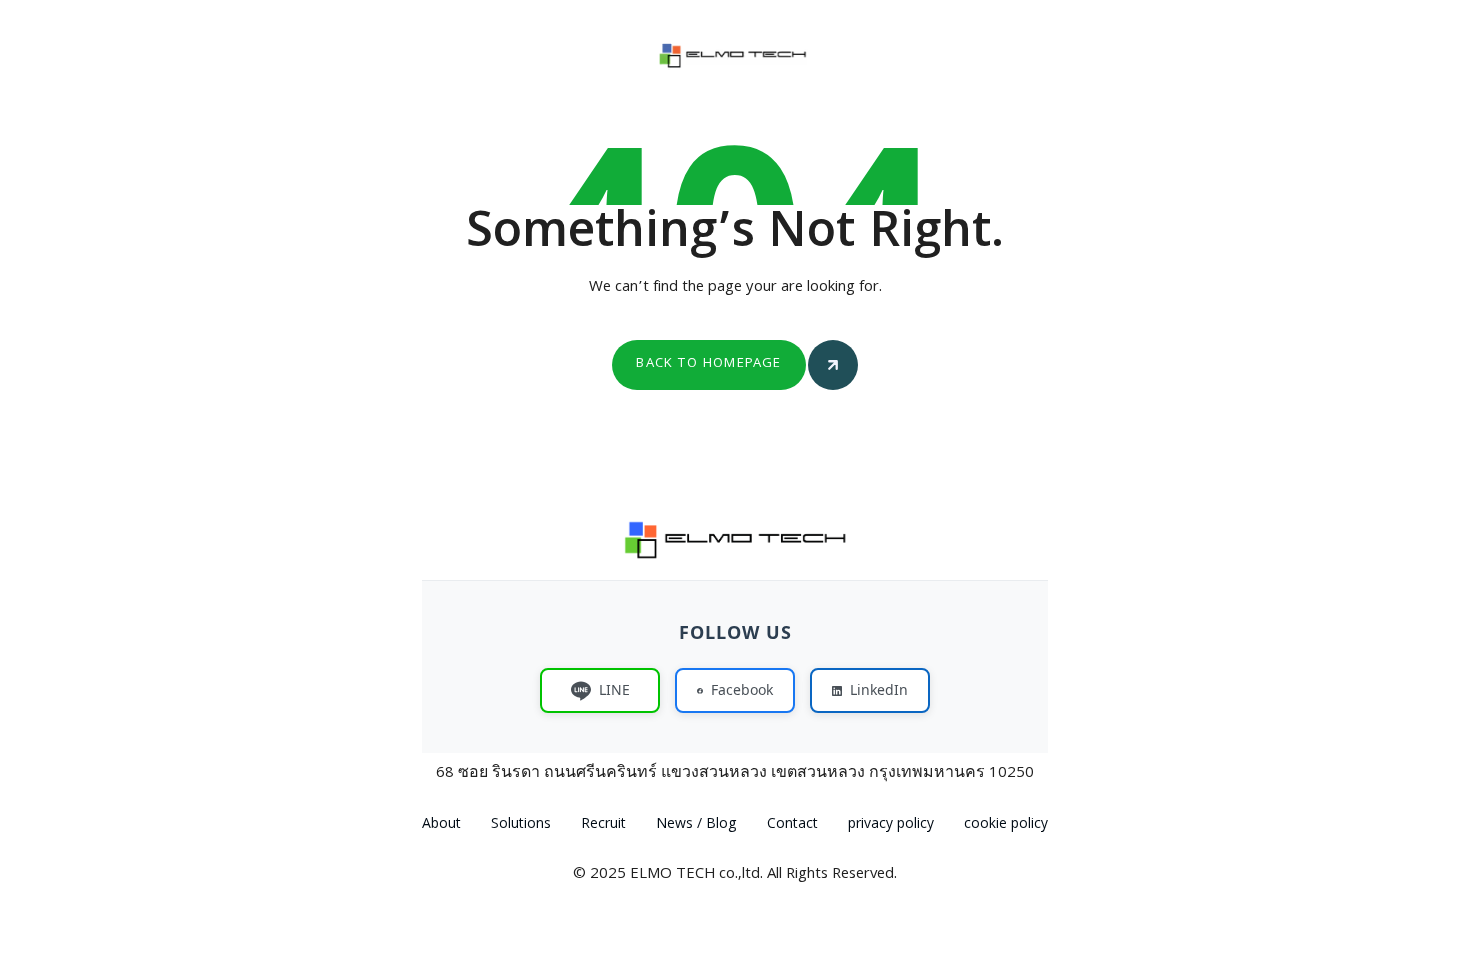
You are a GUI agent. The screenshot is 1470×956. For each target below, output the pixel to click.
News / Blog (696, 825)
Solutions (521, 825)
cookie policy (1006, 825)
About (441, 825)
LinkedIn (879, 689)
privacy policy (891, 825)
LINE (614, 689)
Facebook (742, 689)
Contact (792, 825)
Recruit (603, 825)
